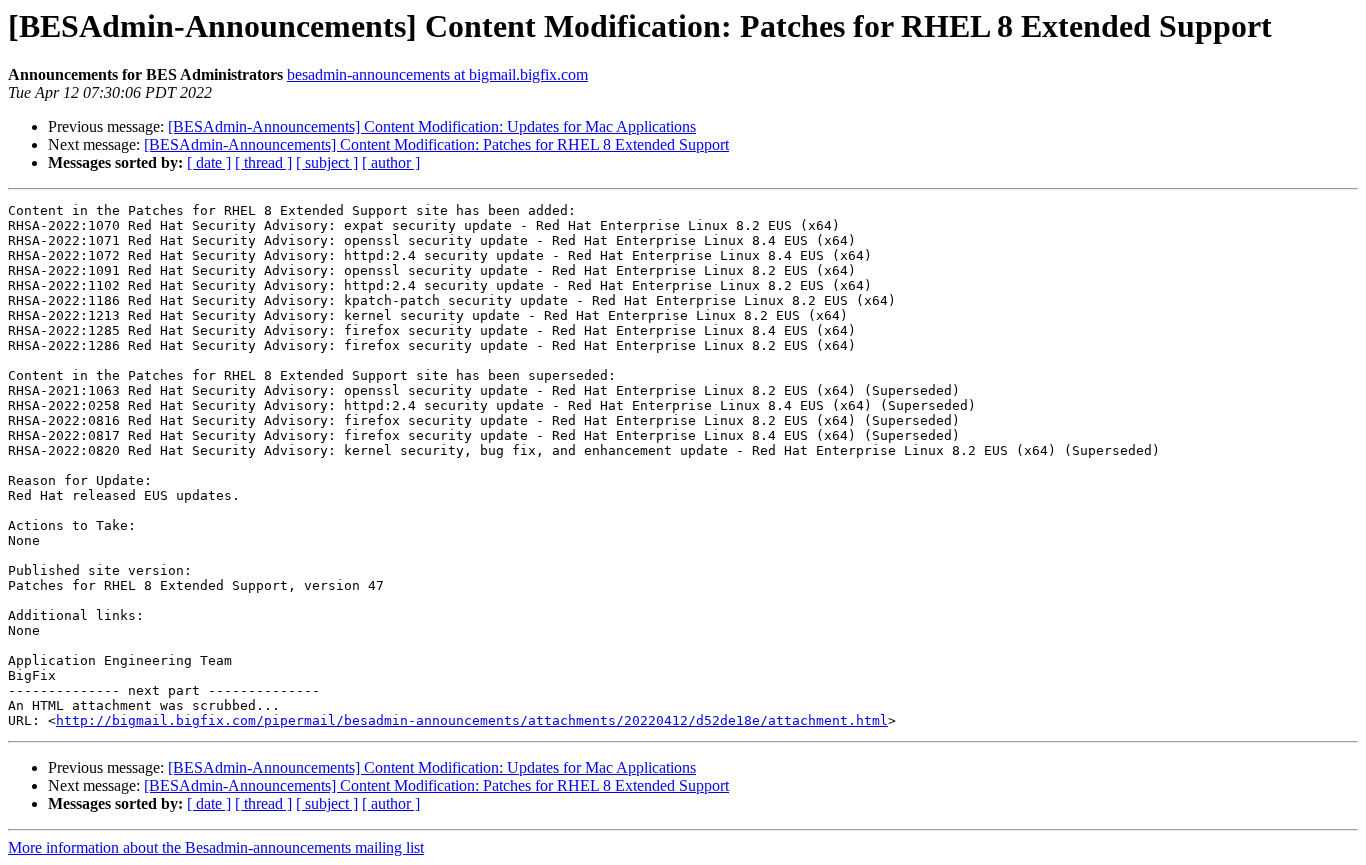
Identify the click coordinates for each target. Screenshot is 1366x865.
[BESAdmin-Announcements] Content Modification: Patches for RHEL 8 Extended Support (436, 144)
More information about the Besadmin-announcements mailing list (216, 847)
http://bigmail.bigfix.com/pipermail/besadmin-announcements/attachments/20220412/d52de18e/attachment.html (472, 720)
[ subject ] (327, 162)
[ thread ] (263, 162)
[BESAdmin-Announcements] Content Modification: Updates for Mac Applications (432, 126)
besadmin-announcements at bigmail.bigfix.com (437, 74)
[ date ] (209, 162)
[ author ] (391, 162)
